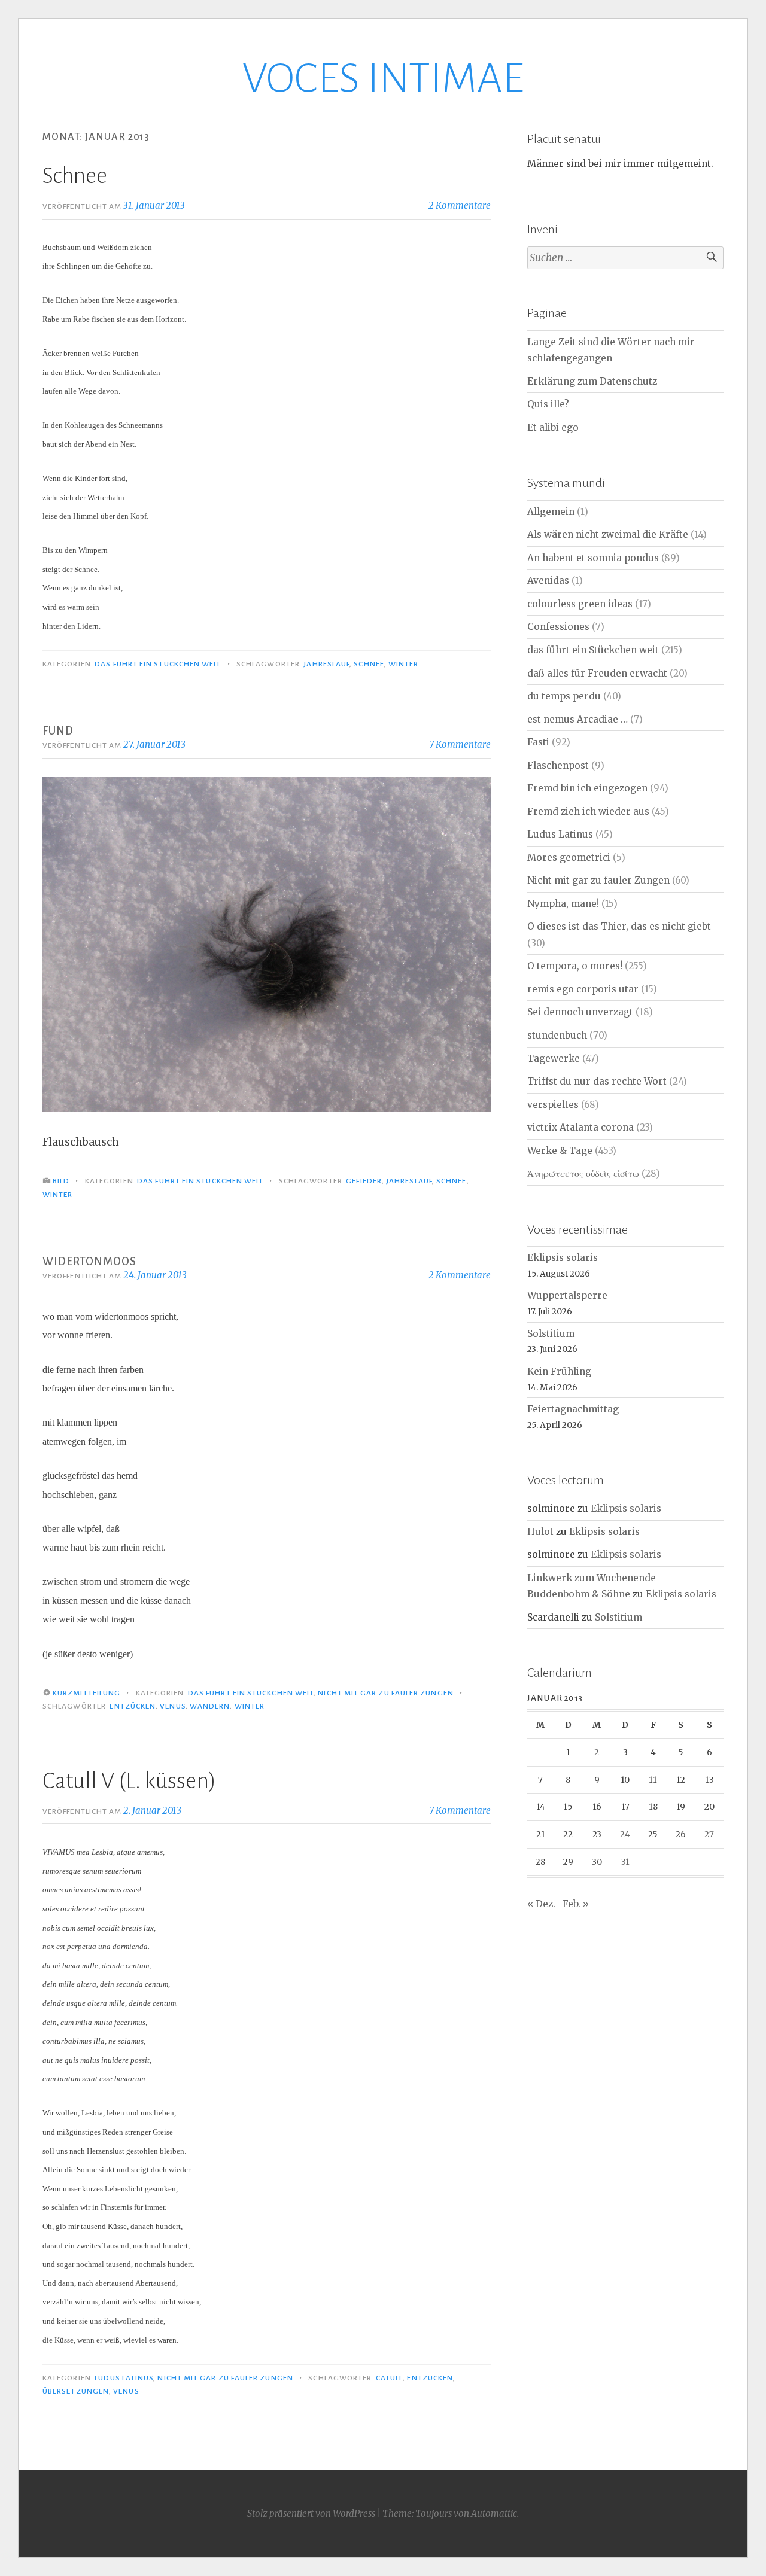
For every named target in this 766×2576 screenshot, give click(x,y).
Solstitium (551, 1334)
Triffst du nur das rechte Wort (597, 1081)
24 (625, 1834)
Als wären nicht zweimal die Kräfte (608, 535)
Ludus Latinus (124, 2378)
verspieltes (553, 1105)
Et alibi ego (553, 427)
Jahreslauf (326, 664)
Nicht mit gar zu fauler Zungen (385, 1693)
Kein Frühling (559, 1371)
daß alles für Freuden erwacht (597, 673)
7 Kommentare (460, 745)
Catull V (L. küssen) (129, 1781)
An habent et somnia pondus (593, 558)
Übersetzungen (76, 2391)
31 (625, 1862)
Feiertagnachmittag (573, 1409)
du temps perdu (564, 696)
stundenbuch (557, 1035)
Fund (58, 731)
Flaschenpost (558, 765)
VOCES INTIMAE (383, 79)
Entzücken (133, 1706)
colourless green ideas (580, 604)
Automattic (494, 2513)
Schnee (75, 176)
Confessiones (558, 627)
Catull (389, 2378)
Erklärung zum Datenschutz (592, 381)
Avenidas (548, 581)
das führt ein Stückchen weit (158, 664)
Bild (61, 1181)
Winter (403, 664)
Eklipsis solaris (563, 1258)
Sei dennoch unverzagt (580, 1012)
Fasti (538, 742)
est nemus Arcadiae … (577, 719)
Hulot (540, 1532)
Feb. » (576, 1904)
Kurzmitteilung (86, 1693)
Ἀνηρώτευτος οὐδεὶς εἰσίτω (583, 1173)
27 (709, 1834)
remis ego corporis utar (583, 989)
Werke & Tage (560, 1151)
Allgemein (551, 512)
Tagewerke (554, 1059)
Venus (172, 1706)
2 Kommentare (460, 205)
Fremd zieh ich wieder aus (588, 812)
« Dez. (541, 1904)
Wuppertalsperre (567, 1295)
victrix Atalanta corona (580, 1127)
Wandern (210, 1706)
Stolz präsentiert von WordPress (311, 2513)
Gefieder (364, 1181)
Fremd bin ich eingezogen (587, 788)
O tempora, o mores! (575, 966)
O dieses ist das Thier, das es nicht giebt (619, 926)
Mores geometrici (569, 858)
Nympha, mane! (563, 904)
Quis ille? (548, 404)
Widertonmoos (89, 1262)
